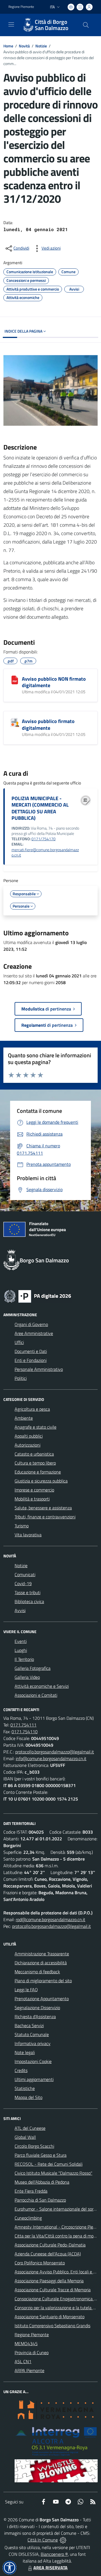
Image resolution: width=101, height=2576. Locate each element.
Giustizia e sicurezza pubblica (41, 1481)
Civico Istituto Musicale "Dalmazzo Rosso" (53, 2173)
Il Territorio (24, 1659)
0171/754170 (43, 839)
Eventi (21, 1641)
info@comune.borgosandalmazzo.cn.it (51, 1758)
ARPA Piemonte (29, 2370)
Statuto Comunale (32, 2034)
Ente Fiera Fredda (31, 2191)
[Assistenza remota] (63, 2540)
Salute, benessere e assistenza (43, 1508)
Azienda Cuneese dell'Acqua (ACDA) (48, 2254)
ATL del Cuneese (30, 2128)
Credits (21, 2070)
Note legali (25, 2052)
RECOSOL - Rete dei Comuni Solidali (49, 2164)
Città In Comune (43, 2540)
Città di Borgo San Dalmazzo (52, 25)
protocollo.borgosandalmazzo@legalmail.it (55, 1752)
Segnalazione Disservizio (37, 2008)
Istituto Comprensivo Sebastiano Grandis (52, 2326)
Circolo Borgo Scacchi (34, 2146)
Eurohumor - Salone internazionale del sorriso (57, 2209)
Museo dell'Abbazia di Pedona (42, 2182)
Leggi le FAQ (26, 1990)
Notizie (41, 46)
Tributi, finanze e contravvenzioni (45, 1517)
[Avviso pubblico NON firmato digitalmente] (15, 680)
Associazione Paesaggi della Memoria (49, 2281)
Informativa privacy (33, 2043)
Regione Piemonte (21, 7)
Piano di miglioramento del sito (43, 1981)
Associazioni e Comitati (36, 1695)
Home (8, 46)
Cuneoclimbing (28, 2218)
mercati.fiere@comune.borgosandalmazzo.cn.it (45, 852)
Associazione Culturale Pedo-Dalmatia (50, 2245)
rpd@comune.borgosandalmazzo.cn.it (50, 1919)
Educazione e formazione (38, 1472)
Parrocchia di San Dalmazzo (40, 2200)
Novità (24, 46)
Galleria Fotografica (33, 1668)
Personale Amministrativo (39, 1369)
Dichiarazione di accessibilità (41, 1963)
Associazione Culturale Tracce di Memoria (53, 2290)
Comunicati (25, 1574)
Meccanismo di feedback (37, 1972)
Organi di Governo (31, 1324)
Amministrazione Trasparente (42, 1954)
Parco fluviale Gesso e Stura (41, 2155)
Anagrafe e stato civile (35, 1427)
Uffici (19, 1342)
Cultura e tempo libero (35, 1463)
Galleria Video (27, 1677)
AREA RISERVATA (50, 2568)
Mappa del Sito (28, 2097)
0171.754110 (25, 1732)
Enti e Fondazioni (31, 1360)
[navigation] (11, 24)
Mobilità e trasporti (32, 1499)
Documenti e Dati (31, 1351)
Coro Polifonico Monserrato (40, 2263)
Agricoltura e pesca (32, 1409)
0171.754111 (23, 1725)
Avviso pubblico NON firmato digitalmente (54, 682)
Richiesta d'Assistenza (35, 2016)
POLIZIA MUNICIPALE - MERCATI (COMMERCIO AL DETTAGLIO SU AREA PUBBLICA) (40, 808)
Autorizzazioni (27, 1445)
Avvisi (20, 1610)
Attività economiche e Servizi (42, 1686)
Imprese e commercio (34, 1490)
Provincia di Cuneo (32, 2352)
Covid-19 (23, 1583)
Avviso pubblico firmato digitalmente (48, 724)
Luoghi (21, 1650)
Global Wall (25, 2137)
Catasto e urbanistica (34, 1454)
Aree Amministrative (34, 1333)
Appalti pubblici (29, 1436)
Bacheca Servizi (29, 2025)
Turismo (22, 1526)
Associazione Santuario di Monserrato (50, 2317)
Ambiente (24, 1418)
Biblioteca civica (29, 1601)
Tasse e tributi (27, 1592)
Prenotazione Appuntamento (42, 1999)
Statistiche (25, 2088)
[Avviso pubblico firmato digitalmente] (15, 722)
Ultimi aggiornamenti (34, 2079)
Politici (21, 1378)
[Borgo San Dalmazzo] (28, 25)
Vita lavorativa (28, 1535)
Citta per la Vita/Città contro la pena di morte (57, 2236)
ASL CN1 (23, 2361)
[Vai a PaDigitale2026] (38, 1296)
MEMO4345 (26, 2344)
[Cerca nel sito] (86, 25)
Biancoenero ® (54, 2554)
